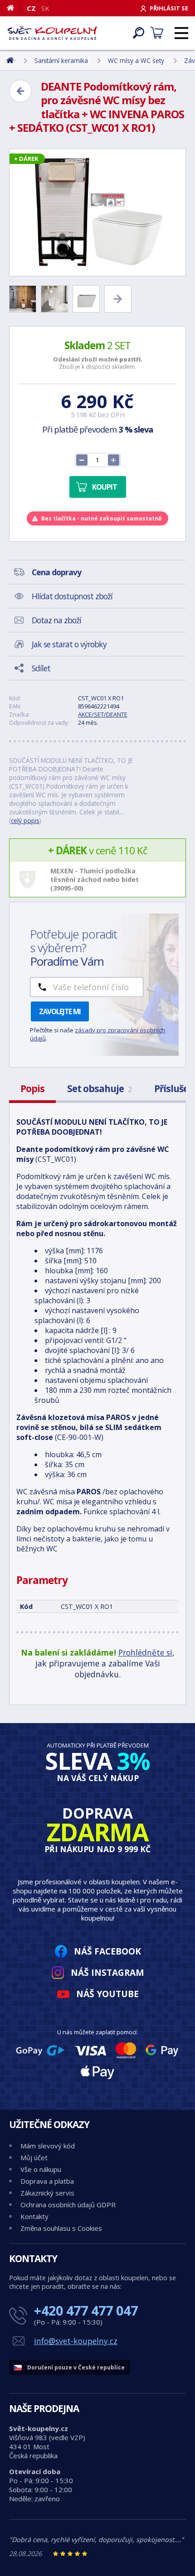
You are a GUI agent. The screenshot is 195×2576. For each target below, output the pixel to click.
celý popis (25, 821)
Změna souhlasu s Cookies (61, 2228)
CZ (31, 8)
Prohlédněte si (145, 1652)
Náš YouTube (107, 1994)
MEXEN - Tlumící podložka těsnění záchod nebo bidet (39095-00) (95, 879)
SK (45, 8)
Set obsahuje (99, 1088)
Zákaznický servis (47, 2193)
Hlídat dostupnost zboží (72, 596)
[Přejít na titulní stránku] (52, 33)
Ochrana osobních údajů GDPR (68, 2205)
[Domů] (14, 8)
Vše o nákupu (41, 2169)
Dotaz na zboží (56, 620)
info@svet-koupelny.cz (76, 2341)
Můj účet (34, 2157)
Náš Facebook (107, 1951)
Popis (32, 1088)
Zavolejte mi (60, 1011)
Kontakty (34, 2216)
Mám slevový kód (48, 2146)
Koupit (105, 487)
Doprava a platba (47, 2181)
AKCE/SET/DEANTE (103, 714)
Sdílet (41, 668)
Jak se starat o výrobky (69, 644)
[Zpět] (20, 91)
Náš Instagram (107, 1972)
